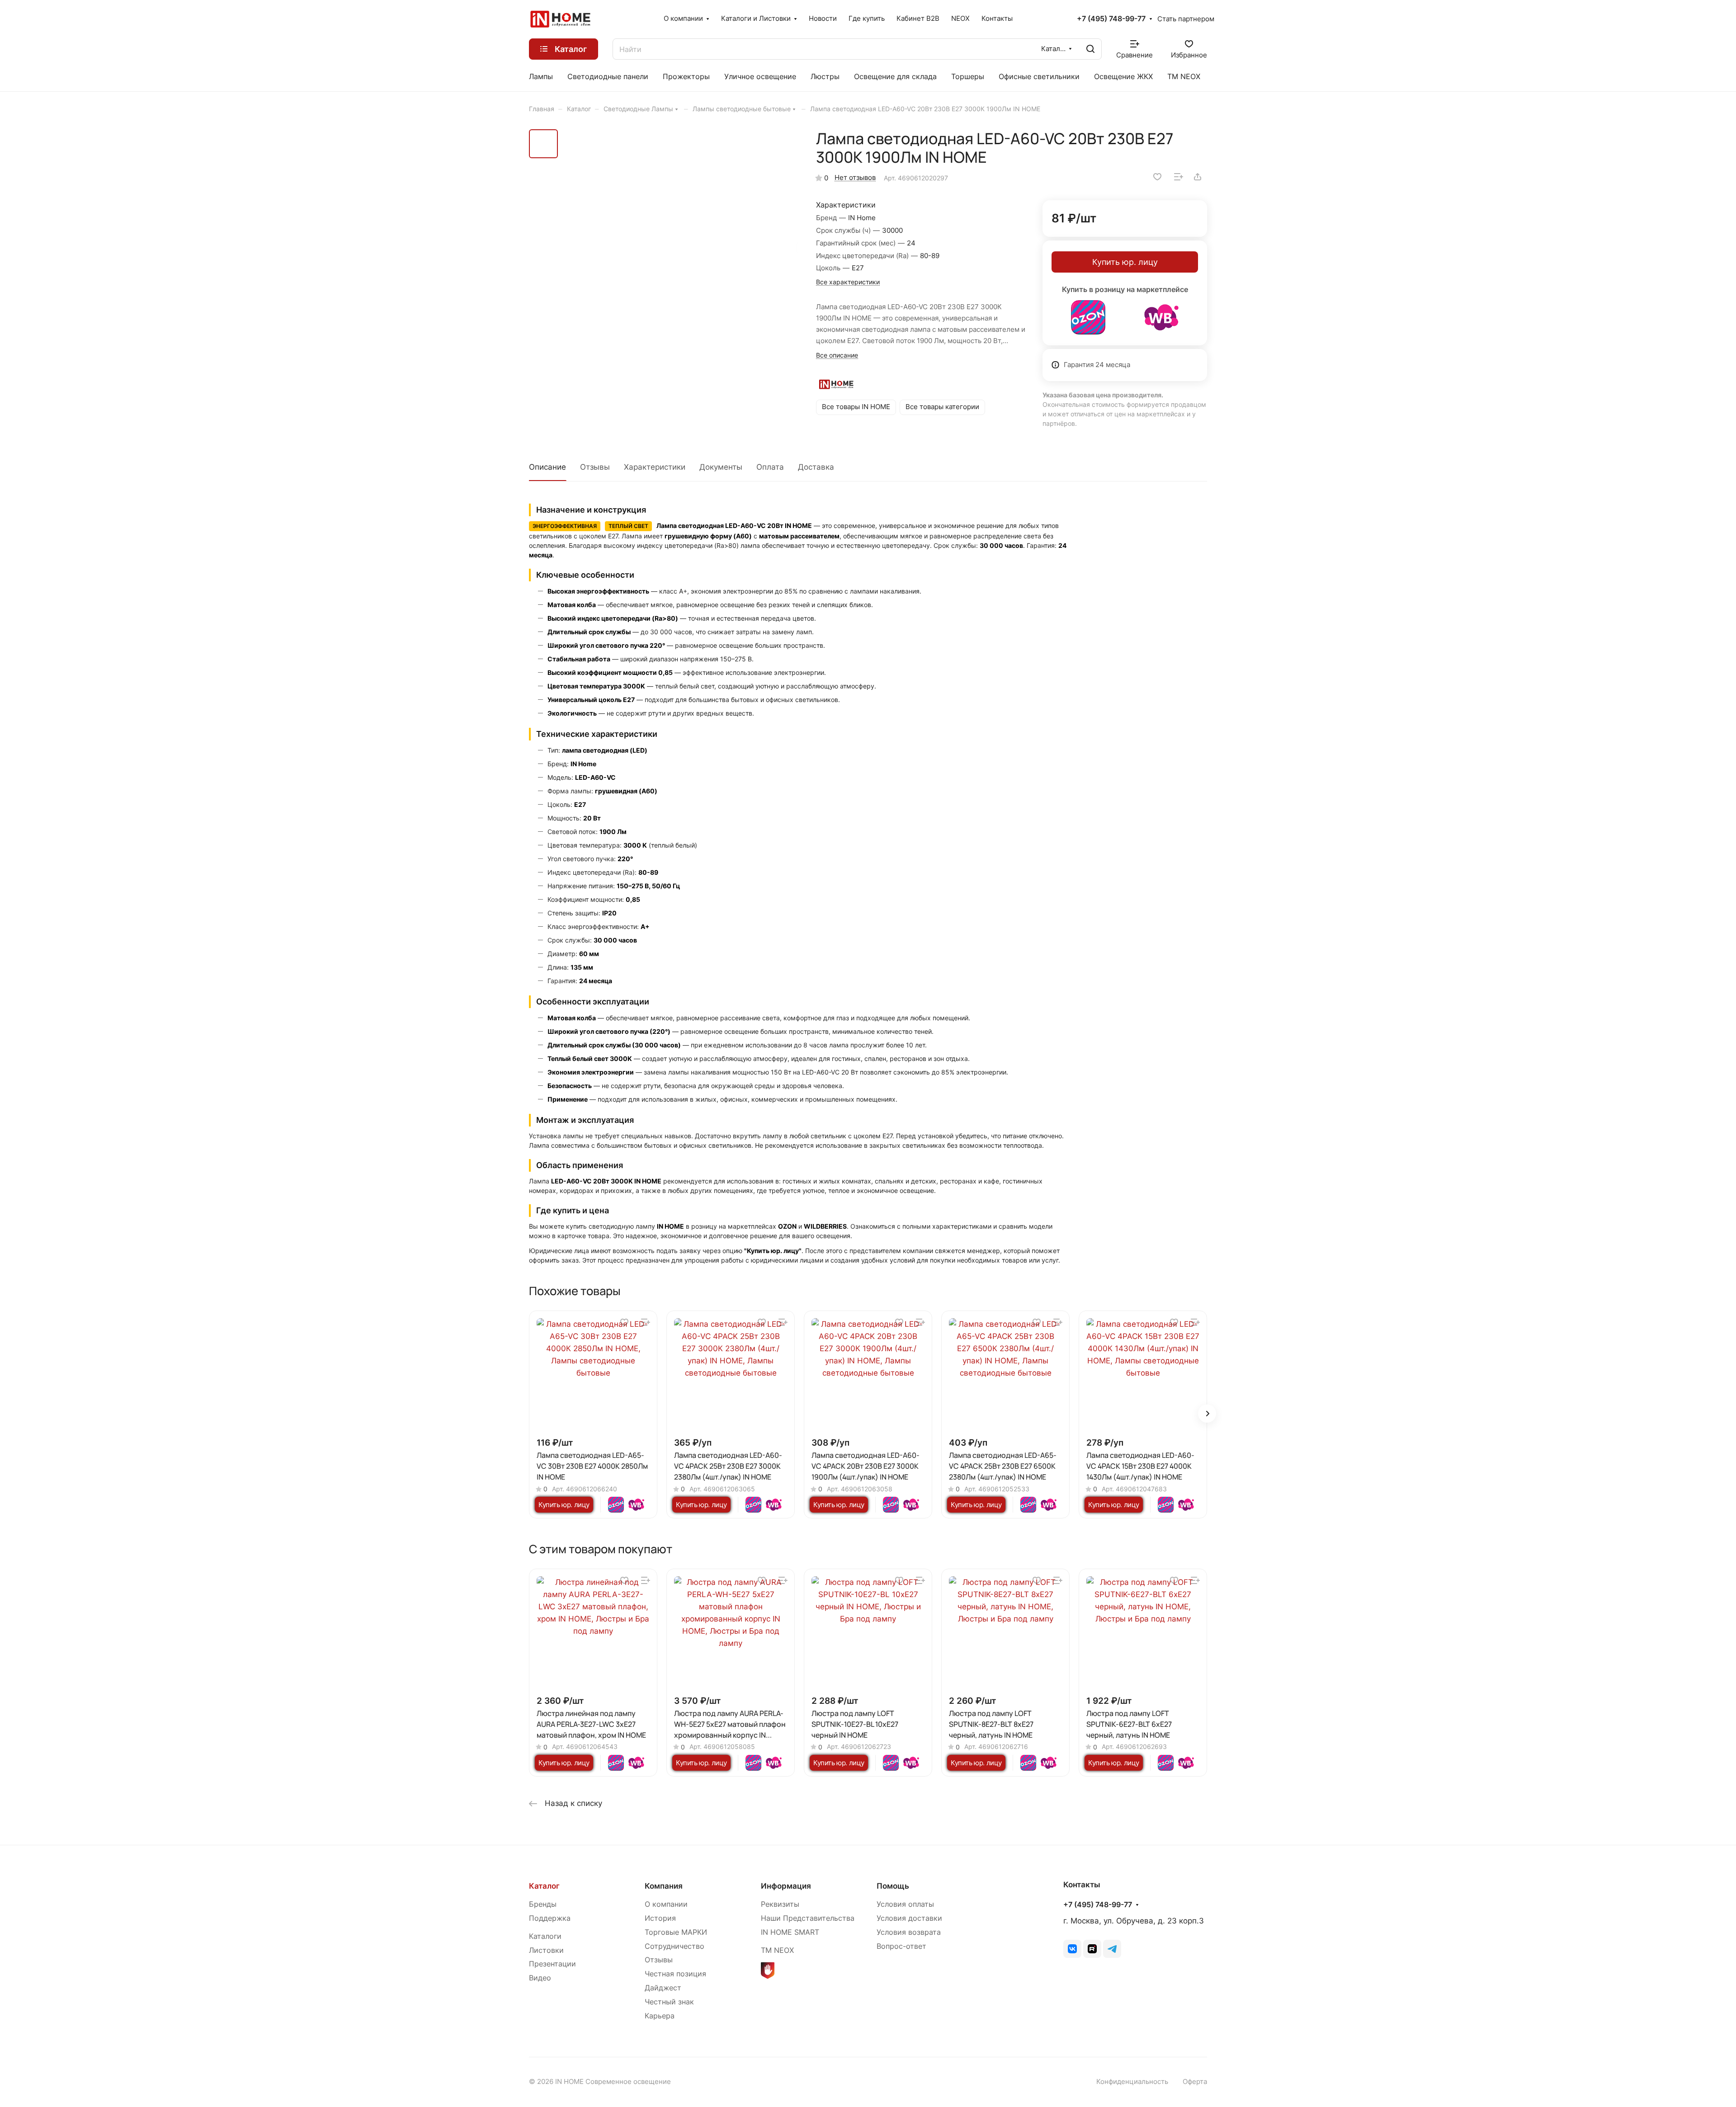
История (660, 1918)
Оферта (1195, 2082)
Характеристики (655, 467)
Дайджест (663, 1988)
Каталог (544, 1886)
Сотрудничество (675, 1946)
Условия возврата (909, 1932)
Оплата (770, 467)
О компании (666, 1904)
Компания (664, 1886)
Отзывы (595, 467)
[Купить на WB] (1161, 317)
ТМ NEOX (777, 1950)
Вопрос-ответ (901, 1946)
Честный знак (669, 2002)
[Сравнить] (1179, 177)
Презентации (552, 1964)
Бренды (543, 1904)
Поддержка (550, 1918)
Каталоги (545, 1936)
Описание (547, 467)
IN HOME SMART (790, 1932)
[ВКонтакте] (1072, 1949)
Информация (786, 1886)
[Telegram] (1112, 1949)
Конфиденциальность (1132, 2082)
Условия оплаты (905, 1904)
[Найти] (1090, 49)
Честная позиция (675, 1974)
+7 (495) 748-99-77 (1111, 19)
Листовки (546, 1950)
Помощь (893, 1886)
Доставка (816, 467)
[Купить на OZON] (1088, 317)
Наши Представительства (808, 1918)
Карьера (660, 2016)
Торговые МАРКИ (676, 1932)
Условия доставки (909, 1918)
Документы (721, 467)
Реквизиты (780, 1904)
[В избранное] (1157, 177)
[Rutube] (1092, 1949)
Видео (540, 1978)
